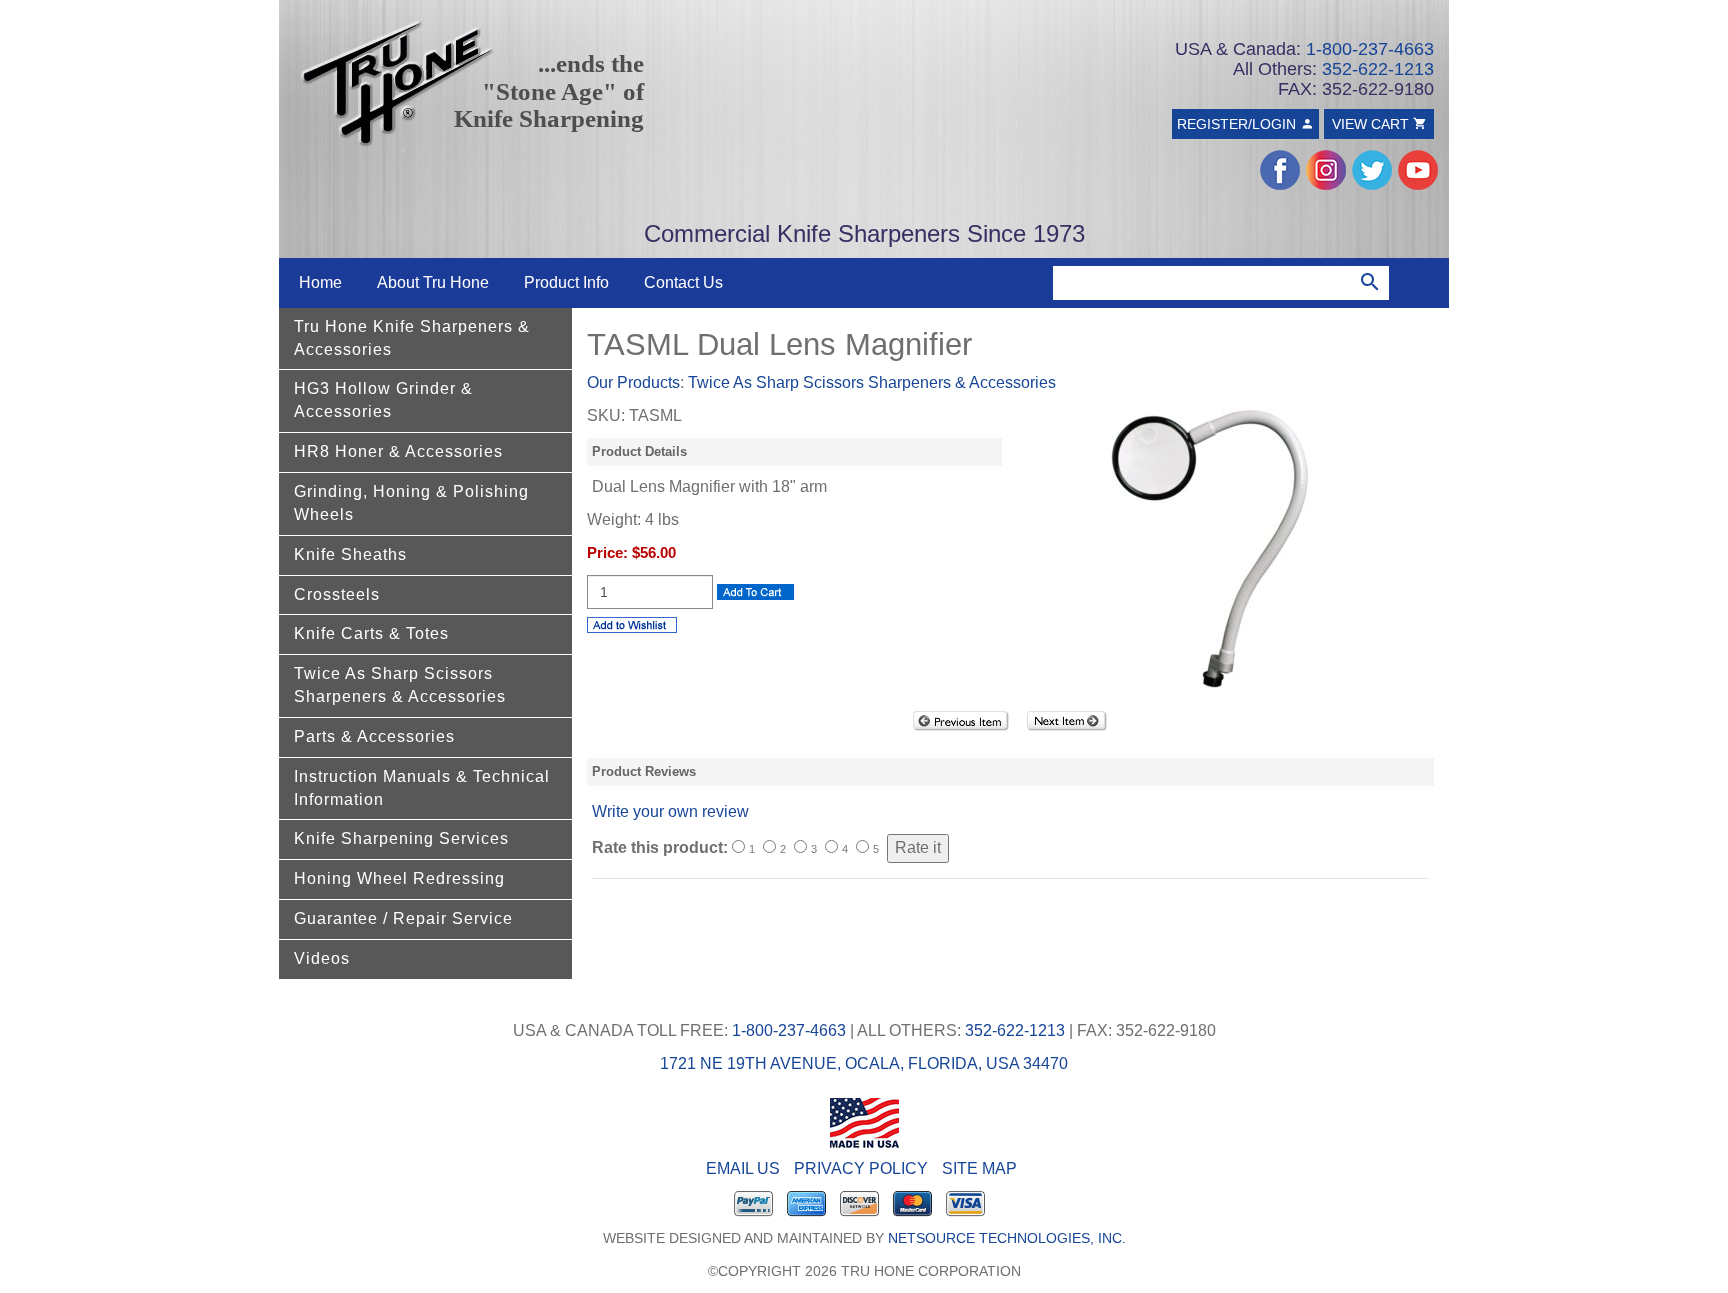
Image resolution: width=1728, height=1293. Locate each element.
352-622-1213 (1378, 69)
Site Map (979, 1168)
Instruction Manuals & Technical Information (422, 788)
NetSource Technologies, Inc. (1007, 1238)
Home (320, 282)
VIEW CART (1372, 124)
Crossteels (337, 594)
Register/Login (1238, 124)
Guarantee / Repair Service (403, 918)
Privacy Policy (861, 1168)
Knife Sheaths (350, 554)
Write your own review (670, 811)
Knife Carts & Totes (371, 633)
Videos (322, 958)
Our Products (633, 382)
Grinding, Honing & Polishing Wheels (411, 503)
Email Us (743, 1168)
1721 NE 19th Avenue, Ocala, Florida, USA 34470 (864, 1063)
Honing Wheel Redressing (399, 878)
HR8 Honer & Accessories (398, 451)
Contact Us (683, 282)
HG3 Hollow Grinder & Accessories (383, 400)
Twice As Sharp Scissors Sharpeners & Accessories (400, 685)
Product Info (566, 282)
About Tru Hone (433, 282)
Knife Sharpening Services (401, 838)
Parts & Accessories (374, 736)
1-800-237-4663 (1370, 49)
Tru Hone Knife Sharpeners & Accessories (412, 338)
